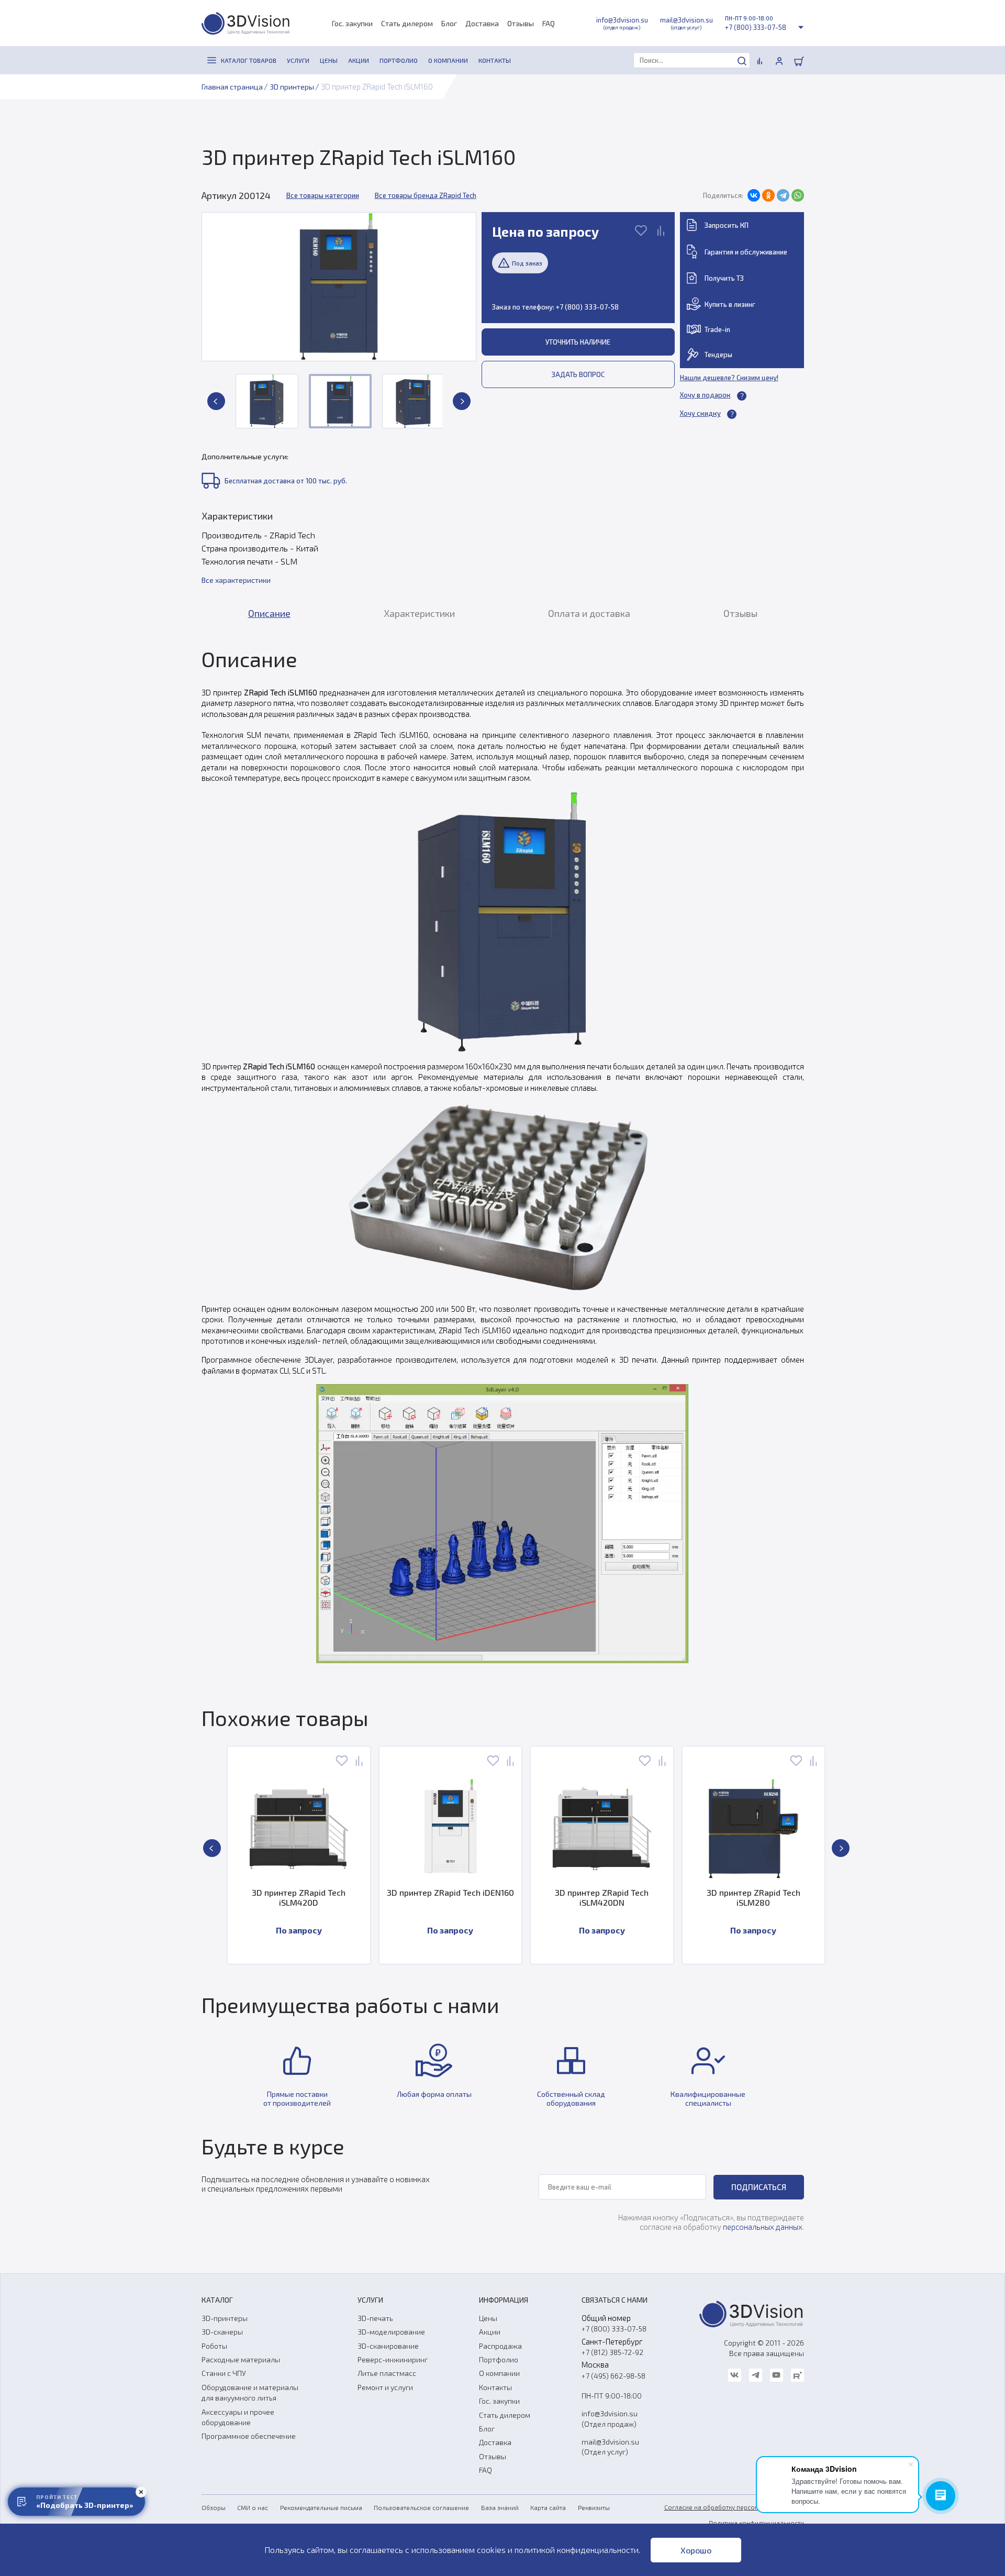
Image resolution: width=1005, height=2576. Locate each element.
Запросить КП (727, 225)
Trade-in (717, 329)
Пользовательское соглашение (421, 2507)
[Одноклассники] (768, 195)
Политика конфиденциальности (756, 2523)
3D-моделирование (391, 2332)
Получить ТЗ (724, 278)
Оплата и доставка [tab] (589, 613)
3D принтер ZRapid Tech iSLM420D (299, 1897)
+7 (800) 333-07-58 (756, 27)
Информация (504, 2300)
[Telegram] (783, 195)
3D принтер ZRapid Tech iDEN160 (450, 1892)
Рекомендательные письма (321, 2507)
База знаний (500, 2507)
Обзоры (214, 2507)
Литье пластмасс (387, 2373)
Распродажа (500, 2346)
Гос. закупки (352, 23)
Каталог (217, 2300)
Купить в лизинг (730, 304)
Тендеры (718, 355)
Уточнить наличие (578, 342)
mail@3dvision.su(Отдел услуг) (610, 2447)
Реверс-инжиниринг (393, 2359)
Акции (490, 2332)
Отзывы (521, 23)
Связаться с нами (615, 2300)
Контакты (495, 2387)
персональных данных (763, 2227)
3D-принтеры (225, 2318)
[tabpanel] (503, 1155)
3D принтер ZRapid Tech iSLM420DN (602, 1897)
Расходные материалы (241, 2359)
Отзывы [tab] (740, 613)
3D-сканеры (222, 2332)
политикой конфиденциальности (577, 2550)
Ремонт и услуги (385, 2387)
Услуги (370, 2300)
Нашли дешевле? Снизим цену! (729, 378)
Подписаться (759, 2187)
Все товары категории (323, 195)
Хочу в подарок (705, 395)
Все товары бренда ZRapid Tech (426, 195)
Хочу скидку (700, 413)
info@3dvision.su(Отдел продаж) (610, 2418)
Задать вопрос (578, 374)
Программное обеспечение (249, 2436)
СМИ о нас (253, 2507)
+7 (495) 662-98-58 (613, 2376)
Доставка (482, 23)
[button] (216, 401)
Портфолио (499, 2359)
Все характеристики (236, 580)
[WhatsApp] (798, 195)
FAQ (549, 23)
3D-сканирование (388, 2346)
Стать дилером (407, 23)
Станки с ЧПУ (224, 2373)
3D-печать (375, 2318)
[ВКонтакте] (754, 195)
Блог (449, 23)
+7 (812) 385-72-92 (612, 2352)
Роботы (214, 2346)
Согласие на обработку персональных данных (734, 2507)
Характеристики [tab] (419, 613)
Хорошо (696, 2550)
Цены (488, 2318)
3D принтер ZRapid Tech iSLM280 (753, 1897)
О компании (499, 2373)
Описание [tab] (269, 613)
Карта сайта (548, 2507)
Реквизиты (594, 2507)
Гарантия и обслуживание (746, 252)
